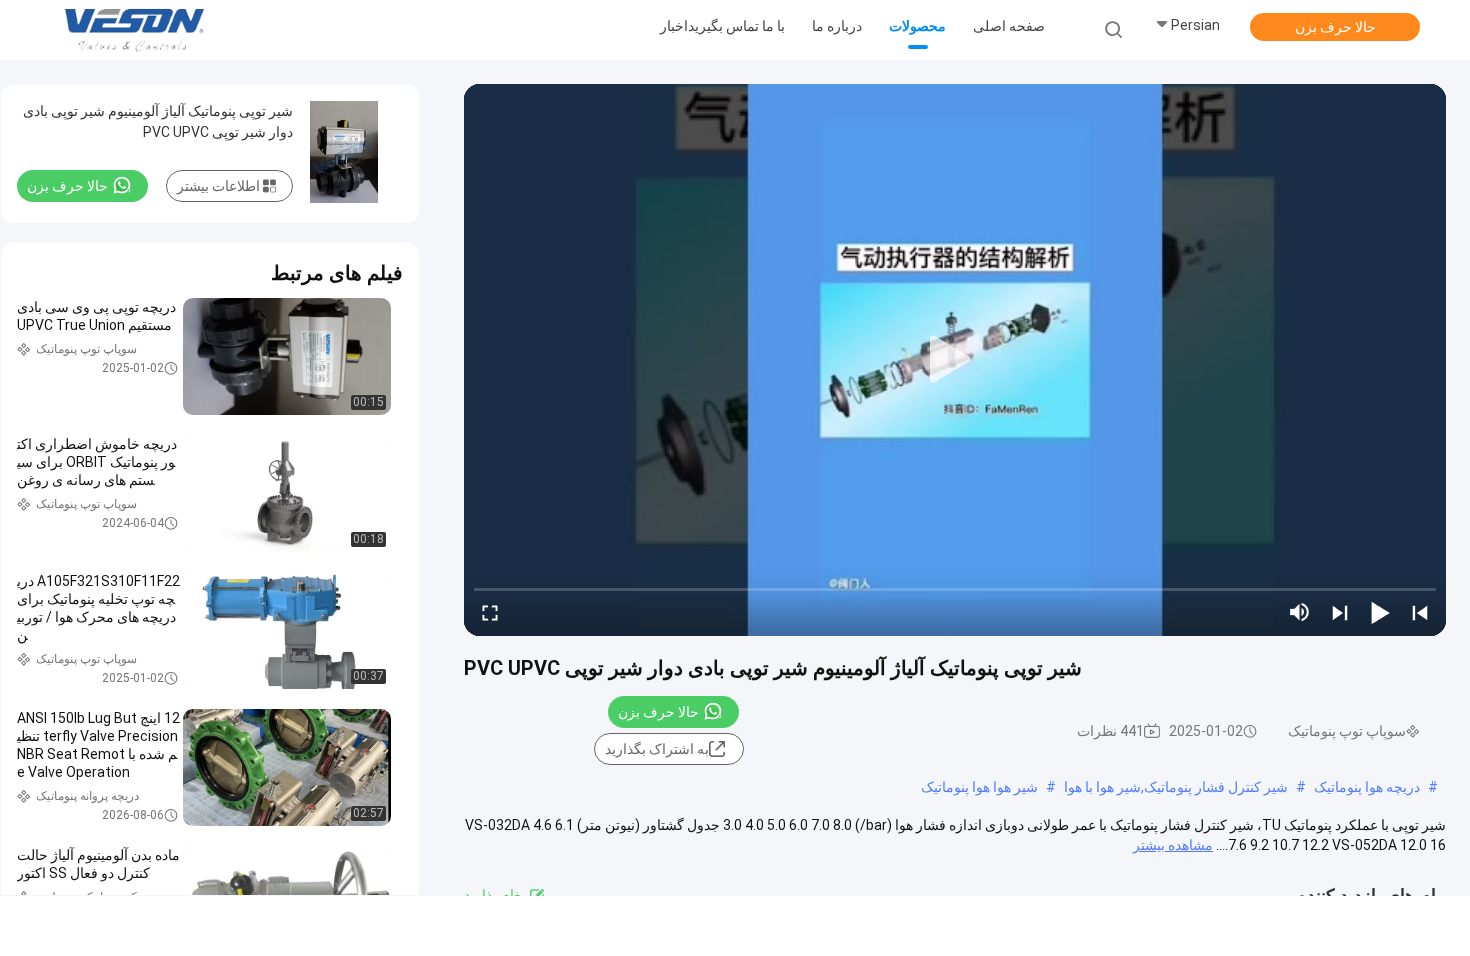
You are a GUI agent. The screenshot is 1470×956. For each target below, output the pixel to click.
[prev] (1420, 612)
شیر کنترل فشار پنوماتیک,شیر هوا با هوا (1176, 787)
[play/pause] (1380, 612)
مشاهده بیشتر (1173, 845)
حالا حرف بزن (1335, 27)
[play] (955, 360)
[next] (1340, 612)
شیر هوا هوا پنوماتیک (979, 787)
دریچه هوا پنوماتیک (1367, 787)
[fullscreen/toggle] (490, 612)
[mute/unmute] (1300, 612)
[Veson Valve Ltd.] (138, 30)
